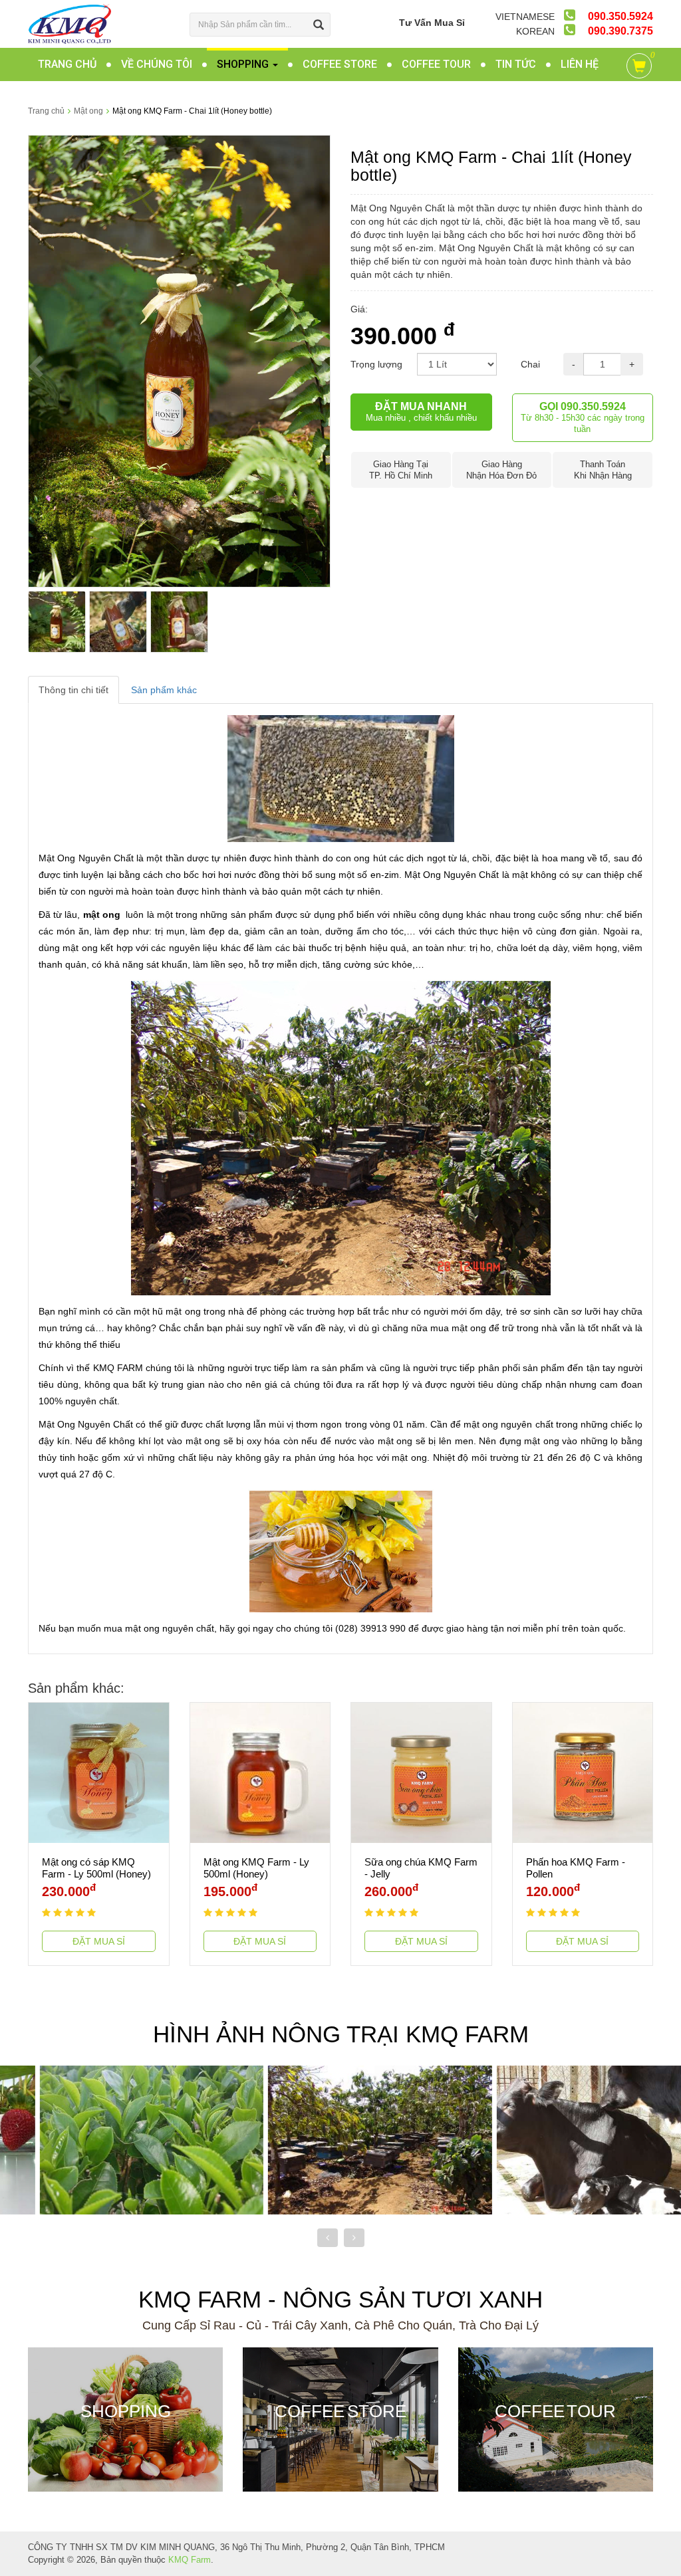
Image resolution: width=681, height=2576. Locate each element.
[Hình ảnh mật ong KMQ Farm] (340, 2139)
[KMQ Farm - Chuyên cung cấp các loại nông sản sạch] (69, 23)
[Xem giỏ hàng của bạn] (641, 68)
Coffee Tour (436, 64)
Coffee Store (340, 64)
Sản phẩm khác (164, 690)
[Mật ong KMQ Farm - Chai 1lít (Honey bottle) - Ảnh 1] (179, 360)
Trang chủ (67, 64)
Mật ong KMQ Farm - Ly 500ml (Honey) (256, 1868)
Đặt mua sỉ (99, 1941)
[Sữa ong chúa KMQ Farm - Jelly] (421, 1772)
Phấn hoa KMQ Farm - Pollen (576, 1868)
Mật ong (88, 111)
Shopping (244, 64)
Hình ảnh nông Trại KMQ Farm (341, 2034)
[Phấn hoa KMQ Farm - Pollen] (583, 1772)
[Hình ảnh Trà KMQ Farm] (112, 2139)
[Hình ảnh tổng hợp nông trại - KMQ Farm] (569, 2139)
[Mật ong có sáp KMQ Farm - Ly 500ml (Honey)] (99, 1772)
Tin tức (516, 64)
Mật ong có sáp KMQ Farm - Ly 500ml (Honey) (96, 1868)
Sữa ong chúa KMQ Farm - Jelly (421, 1868)
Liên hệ (580, 64)
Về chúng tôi (157, 64)
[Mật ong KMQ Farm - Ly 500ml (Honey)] (260, 1772)
